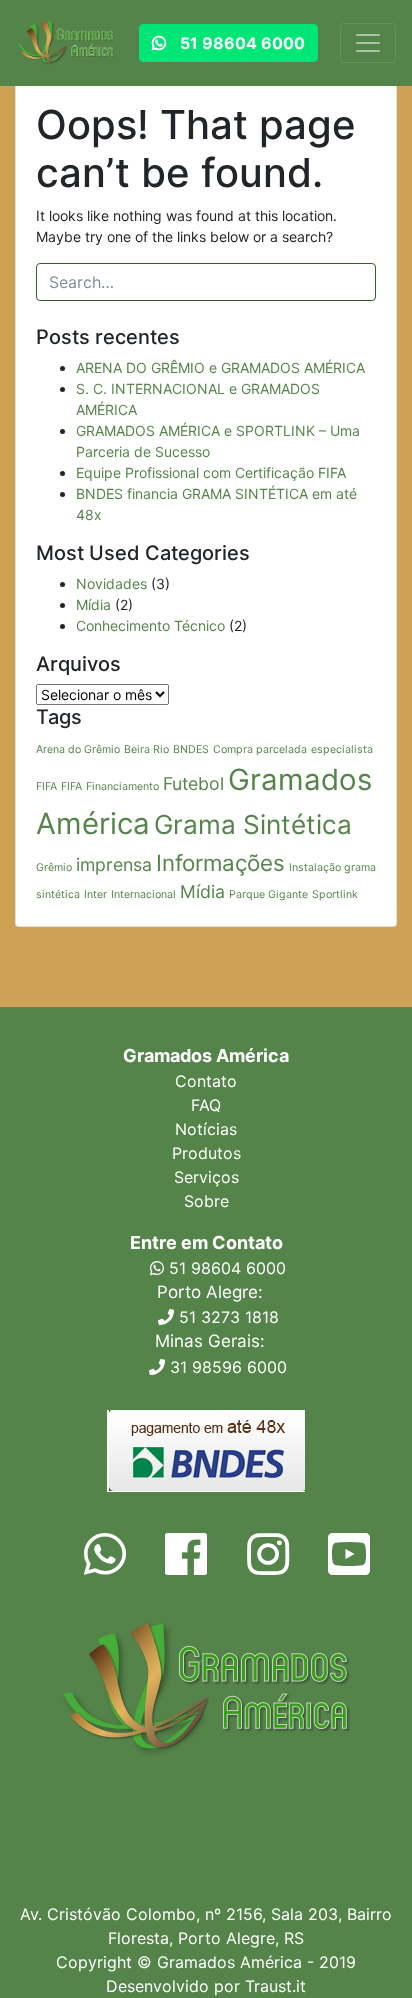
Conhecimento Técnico (150, 625)
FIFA (71, 786)
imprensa (114, 864)
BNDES (191, 749)
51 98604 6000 (225, 1268)
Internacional (143, 894)
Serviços (206, 1177)
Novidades (111, 583)
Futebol (193, 783)
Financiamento (122, 786)
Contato (206, 1081)
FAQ (206, 1105)
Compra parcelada (260, 749)
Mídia (93, 604)
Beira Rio (146, 749)
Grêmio (54, 867)
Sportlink (335, 894)
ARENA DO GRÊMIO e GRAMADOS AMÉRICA (220, 367)
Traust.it (275, 1986)
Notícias (206, 1129)
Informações (220, 862)
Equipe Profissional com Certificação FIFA (211, 472)
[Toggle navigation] (368, 43)
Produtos (206, 1153)
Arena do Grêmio (78, 749)
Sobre (206, 1201)
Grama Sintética (253, 824)
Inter (95, 894)
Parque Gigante (268, 894)
